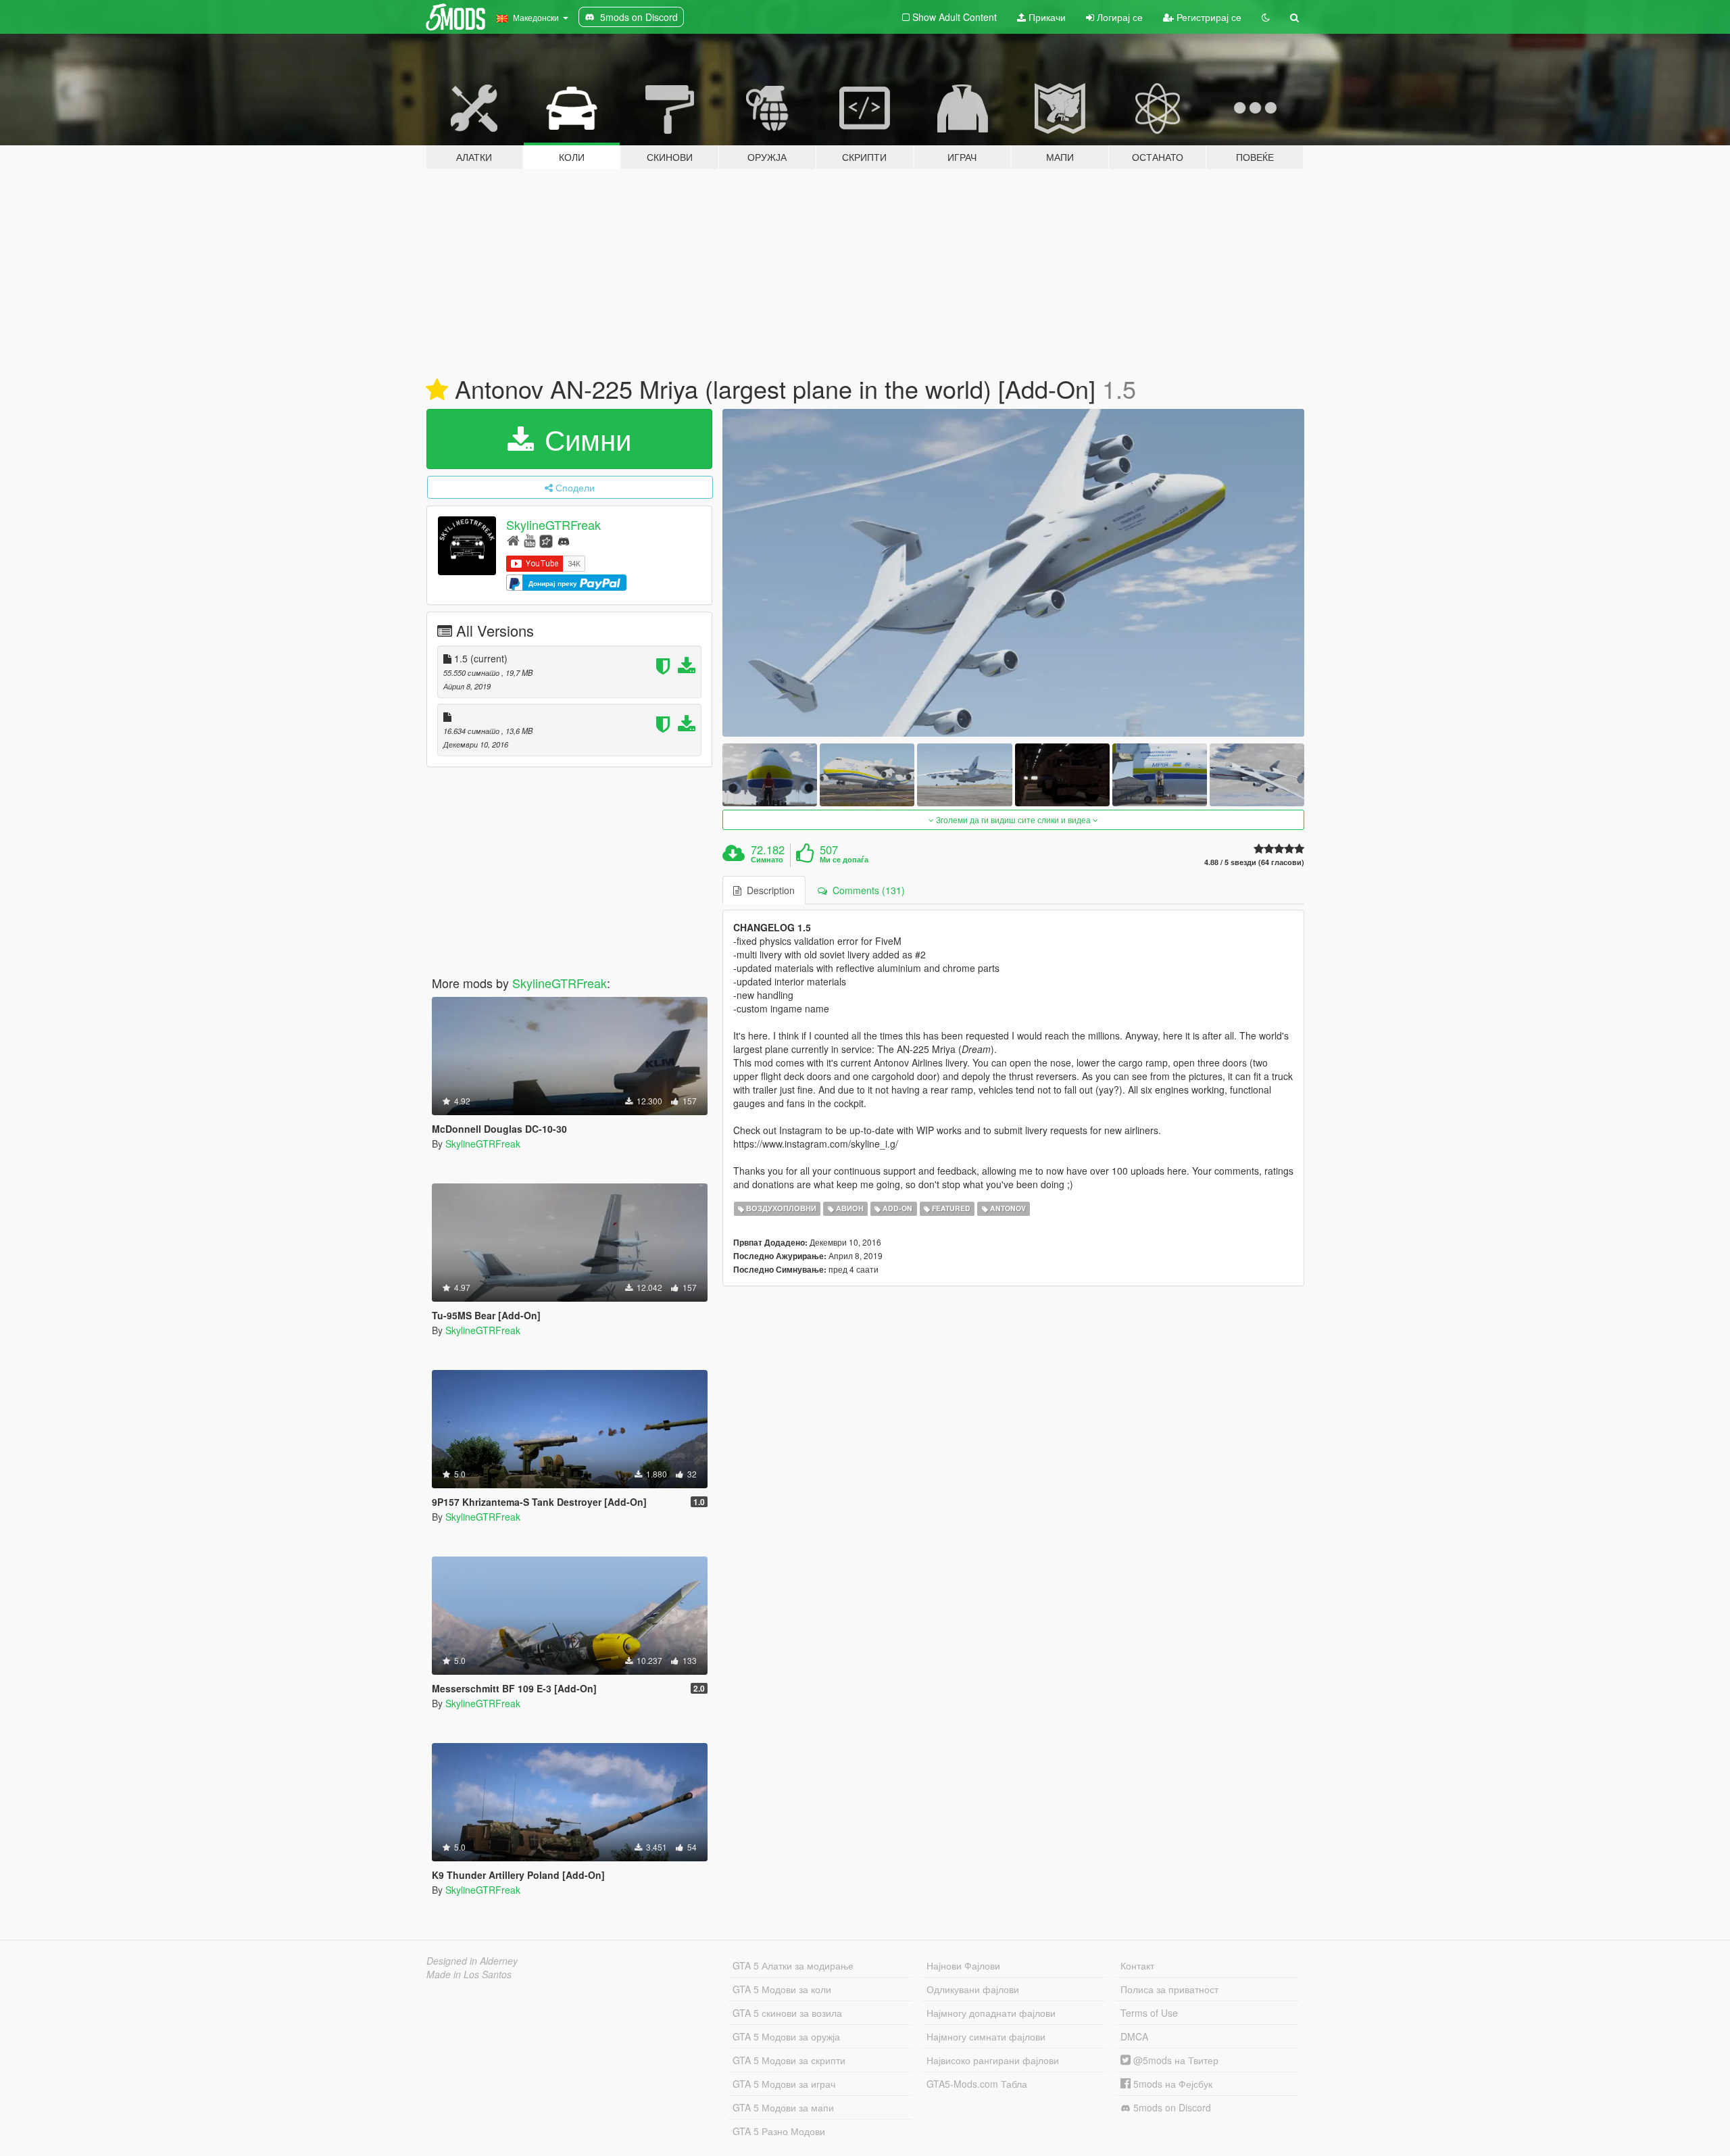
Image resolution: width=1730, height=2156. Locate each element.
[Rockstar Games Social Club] (546, 540)
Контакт (1137, 1965)
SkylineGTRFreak (553, 524)
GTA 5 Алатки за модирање (793, 1965)
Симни (584, 439)
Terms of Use (1149, 2013)
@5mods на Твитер (1175, 2060)
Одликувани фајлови (973, 1989)
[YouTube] (529, 540)
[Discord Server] (564, 540)
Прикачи (1046, 17)
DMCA (1134, 2036)
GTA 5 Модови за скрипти (789, 2060)
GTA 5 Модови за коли (782, 1989)
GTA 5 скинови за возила (787, 2013)
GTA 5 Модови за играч (784, 2084)
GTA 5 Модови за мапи (783, 2107)
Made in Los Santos (469, 1974)
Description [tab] (768, 890)
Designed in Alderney (472, 1961)
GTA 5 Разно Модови (779, 2131)
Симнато (767, 860)
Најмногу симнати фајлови (986, 2036)
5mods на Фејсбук (1171, 2084)
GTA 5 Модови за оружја (786, 2036)
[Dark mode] (1266, 17)
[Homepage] (513, 540)
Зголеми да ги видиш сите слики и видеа (1013, 819)
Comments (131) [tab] (866, 890)
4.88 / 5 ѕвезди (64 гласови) (1254, 862)
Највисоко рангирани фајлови (993, 2060)
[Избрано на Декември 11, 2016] (437, 390)
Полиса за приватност (1169, 1989)
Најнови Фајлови (963, 1965)
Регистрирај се (1208, 17)
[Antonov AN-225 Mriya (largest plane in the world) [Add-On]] (1014, 573)
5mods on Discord (1171, 2107)
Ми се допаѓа (844, 860)
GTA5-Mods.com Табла (977, 2084)
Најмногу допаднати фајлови (991, 2013)
